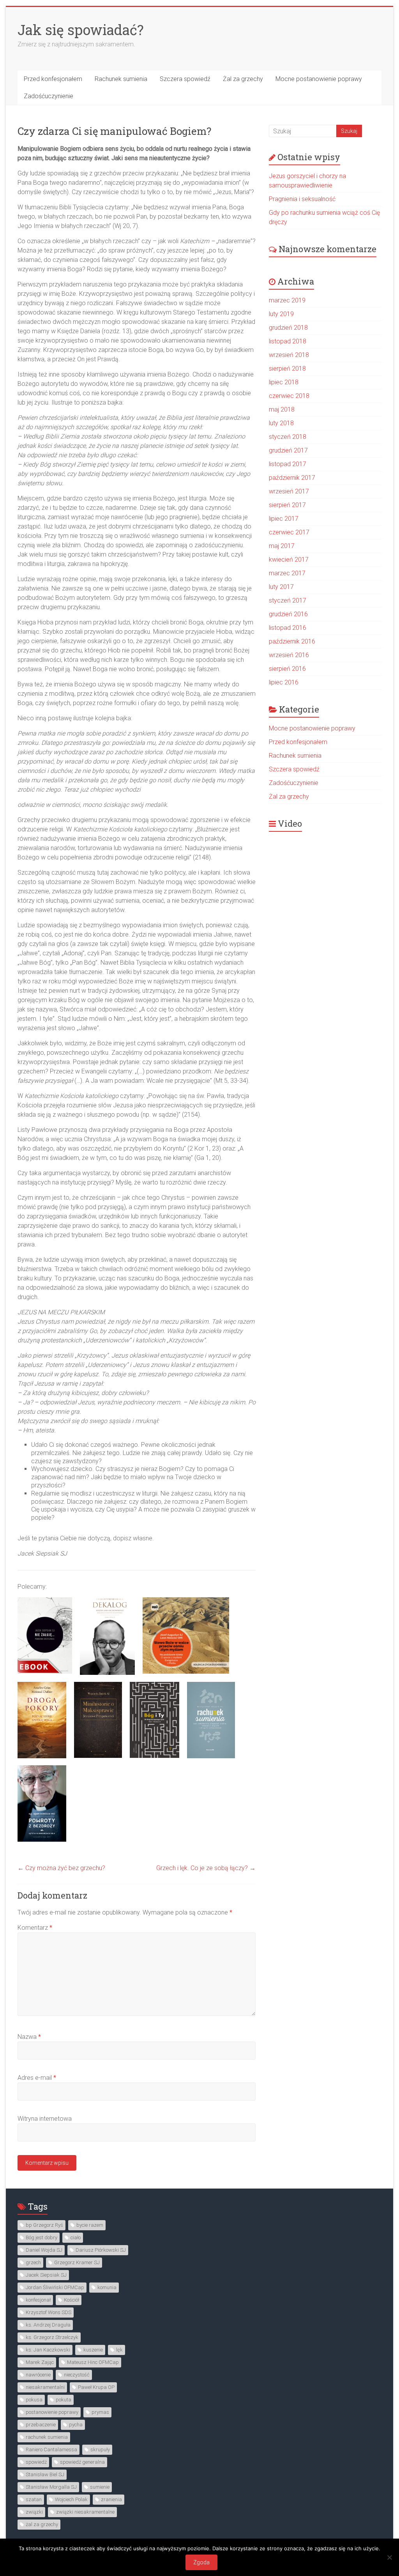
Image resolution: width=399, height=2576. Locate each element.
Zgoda (201, 2562)
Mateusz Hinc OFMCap (93, 2362)
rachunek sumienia (47, 2437)
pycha (76, 2425)
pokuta (64, 2400)
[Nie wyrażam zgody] (389, 2557)
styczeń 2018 (288, 437)
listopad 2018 (288, 341)
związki (34, 2512)
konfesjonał (38, 2300)
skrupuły (100, 2450)
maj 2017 (282, 546)
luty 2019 (281, 314)
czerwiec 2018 (289, 396)
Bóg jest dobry (41, 2237)
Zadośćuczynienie (49, 96)
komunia (107, 2287)
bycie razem (90, 2225)
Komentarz (35, 1928)
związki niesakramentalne (85, 2512)
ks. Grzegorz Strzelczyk (52, 2337)
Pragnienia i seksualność (302, 199)
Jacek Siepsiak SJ (46, 2275)
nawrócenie (38, 2375)
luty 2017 (281, 587)
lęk (119, 2350)
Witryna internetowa (45, 2119)
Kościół (72, 2300)
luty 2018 (281, 423)
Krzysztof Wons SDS (49, 2312)
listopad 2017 (288, 464)
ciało (76, 2237)
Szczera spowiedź (185, 79)
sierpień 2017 (287, 505)
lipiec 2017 (284, 519)
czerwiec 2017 (289, 532)
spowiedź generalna (82, 2462)
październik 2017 (292, 478)
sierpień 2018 (287, 369)
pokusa (34, 2400)
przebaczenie (41, 2425)
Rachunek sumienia (121, 79)
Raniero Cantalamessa (51, 2450)
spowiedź (36, 2462)
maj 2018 (282, 409)
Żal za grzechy (243, 79)
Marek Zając (40, 2362)
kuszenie (93, 2350)
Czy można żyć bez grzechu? (61, 1868)
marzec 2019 (287, 300)
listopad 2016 (288, 628)
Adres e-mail (37, 2078)
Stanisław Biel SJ (45, 2474)
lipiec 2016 (284, 682)
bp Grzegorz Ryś (44, 2225)
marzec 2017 (287, 573)
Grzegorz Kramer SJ (77, 2262)
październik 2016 (292, 641)
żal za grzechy (42, 2524)
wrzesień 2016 (289, 655)
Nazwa (29, 2037)
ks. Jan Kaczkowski (48, 2350)
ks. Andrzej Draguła (48, 2325)
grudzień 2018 (288, 328)
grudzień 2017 (288, 450)
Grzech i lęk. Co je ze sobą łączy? (206, 1868)
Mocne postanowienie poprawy (319, 79)
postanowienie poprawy (52, 2412)
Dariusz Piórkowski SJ (101, 2250)
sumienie (100, 2487)
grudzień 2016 (288, 614)
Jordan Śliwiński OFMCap (55, 2287)
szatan (34, 2499)
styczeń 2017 (288, 600)
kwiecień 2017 (289, 560)
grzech (33, 2262)
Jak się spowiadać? (81, 30)
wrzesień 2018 (289, 355)
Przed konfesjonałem (53, 79)
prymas (100, 2412)
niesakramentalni (45, 2387)
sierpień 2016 (287, 669)
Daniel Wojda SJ (44, 2250)
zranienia (111, 2499)
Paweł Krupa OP (96, 2387)
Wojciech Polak (71, 2499)
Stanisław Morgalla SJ (51, 2487)
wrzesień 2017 (289, 491)
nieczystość (77, 2375)
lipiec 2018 (284, 382)
